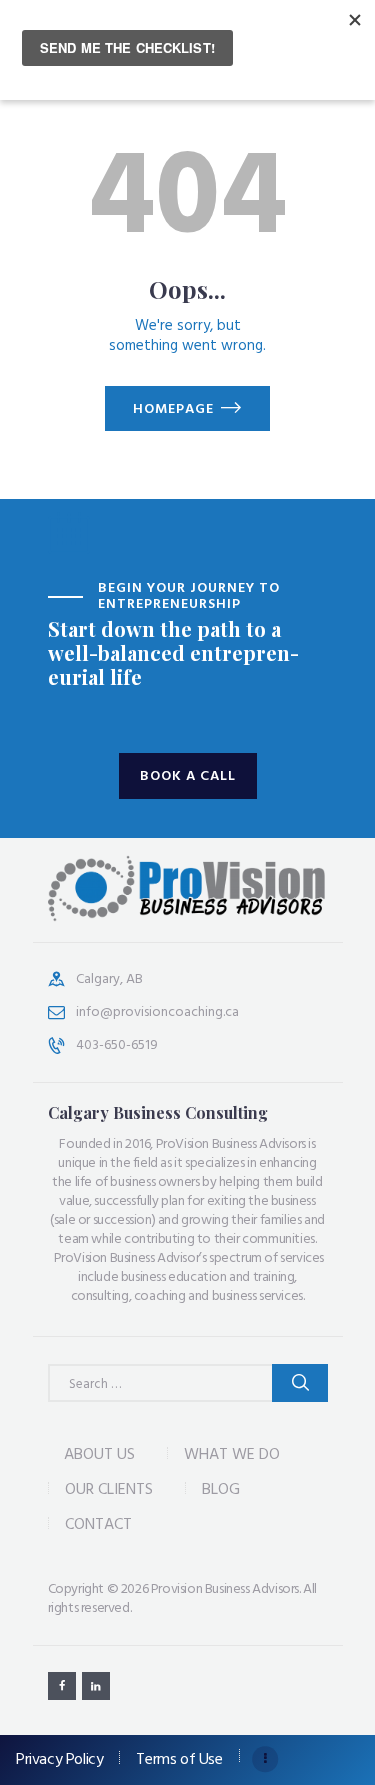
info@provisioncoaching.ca (157, 1012)
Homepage (173, 409)
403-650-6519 (117, 1045)
